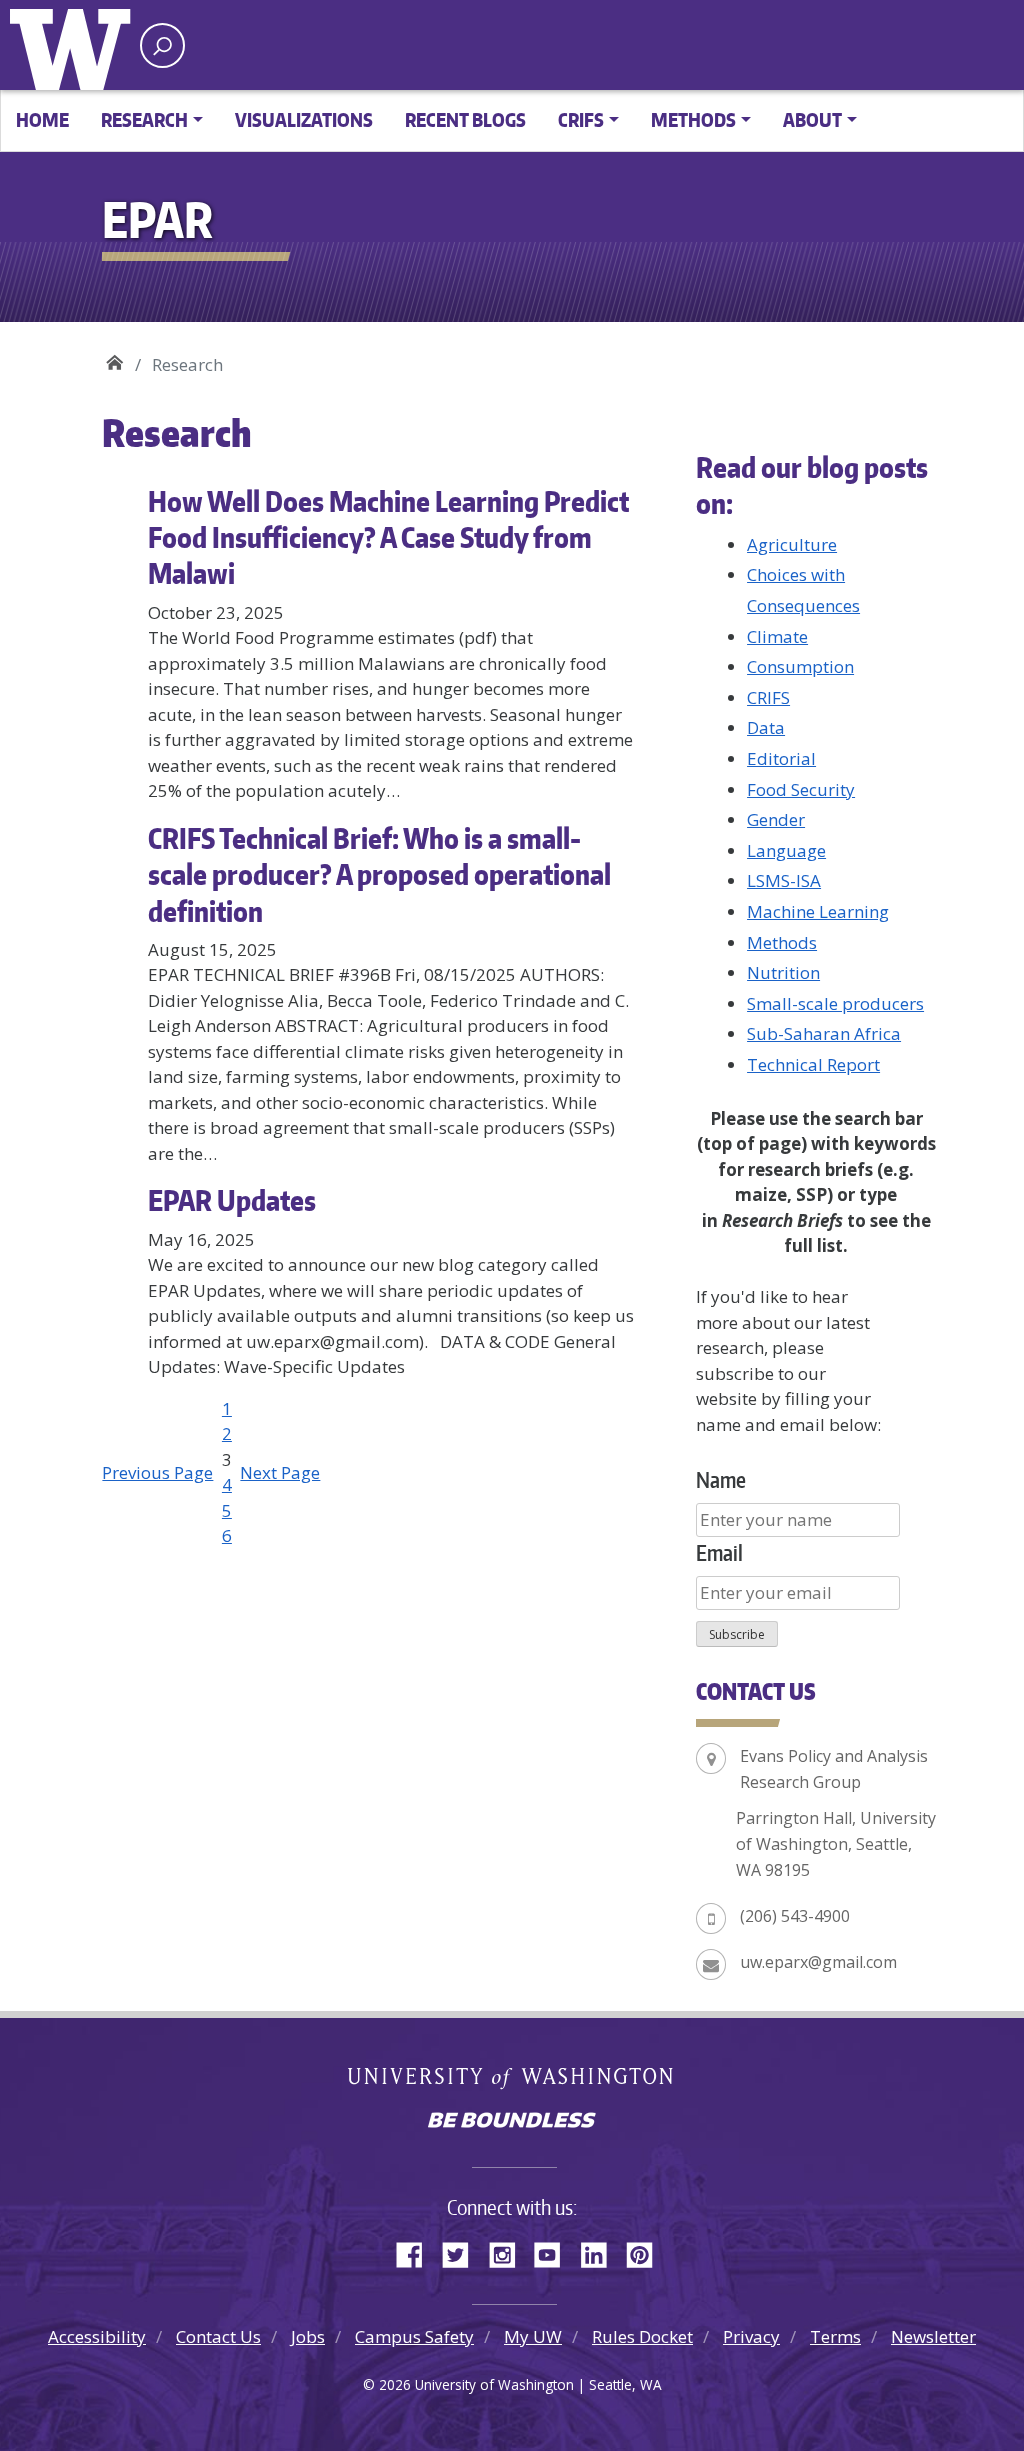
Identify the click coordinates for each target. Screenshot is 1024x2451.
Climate (777, 636)
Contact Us (218, 2336)
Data (766, 727)
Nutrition (783, 972)
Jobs (308, 2336)
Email (719, 1552)
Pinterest (647, 2252)
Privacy (751, 2336)
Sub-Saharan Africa (824, 1033)
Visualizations (304, 119)
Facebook (417, 2252)
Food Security (801, 789)
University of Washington (75, 45)
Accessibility (97, 2336)
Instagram (509, 2252)
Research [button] (144, 119)
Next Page (280, 1472)
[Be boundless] (512, 2122)
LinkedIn (601, 2252)
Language (786, 850)
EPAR (114, 357)
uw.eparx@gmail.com (818, 1962)
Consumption (800, 666)
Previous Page (157, 1472)
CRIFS (768, 697)
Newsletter (933, 2336)
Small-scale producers (835, 1003)
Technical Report (813, 1064)
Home (42, 119)
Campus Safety (414, 2336)
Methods (782, 942)
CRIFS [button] (581, 119)
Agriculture (792, 544)
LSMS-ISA (784, 880)
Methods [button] (693, 119)
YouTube (555, 2252)
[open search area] (162, 45)
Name (721, 1479)
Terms (835, 2336)
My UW (533, 2336)
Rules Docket (642, 2336)
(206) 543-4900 (795, 1916)
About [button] (812, 119)
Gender (776, 819)
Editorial (781, 758)
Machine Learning (818, 911)
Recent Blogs (465, 119)
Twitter (463, 2252)
